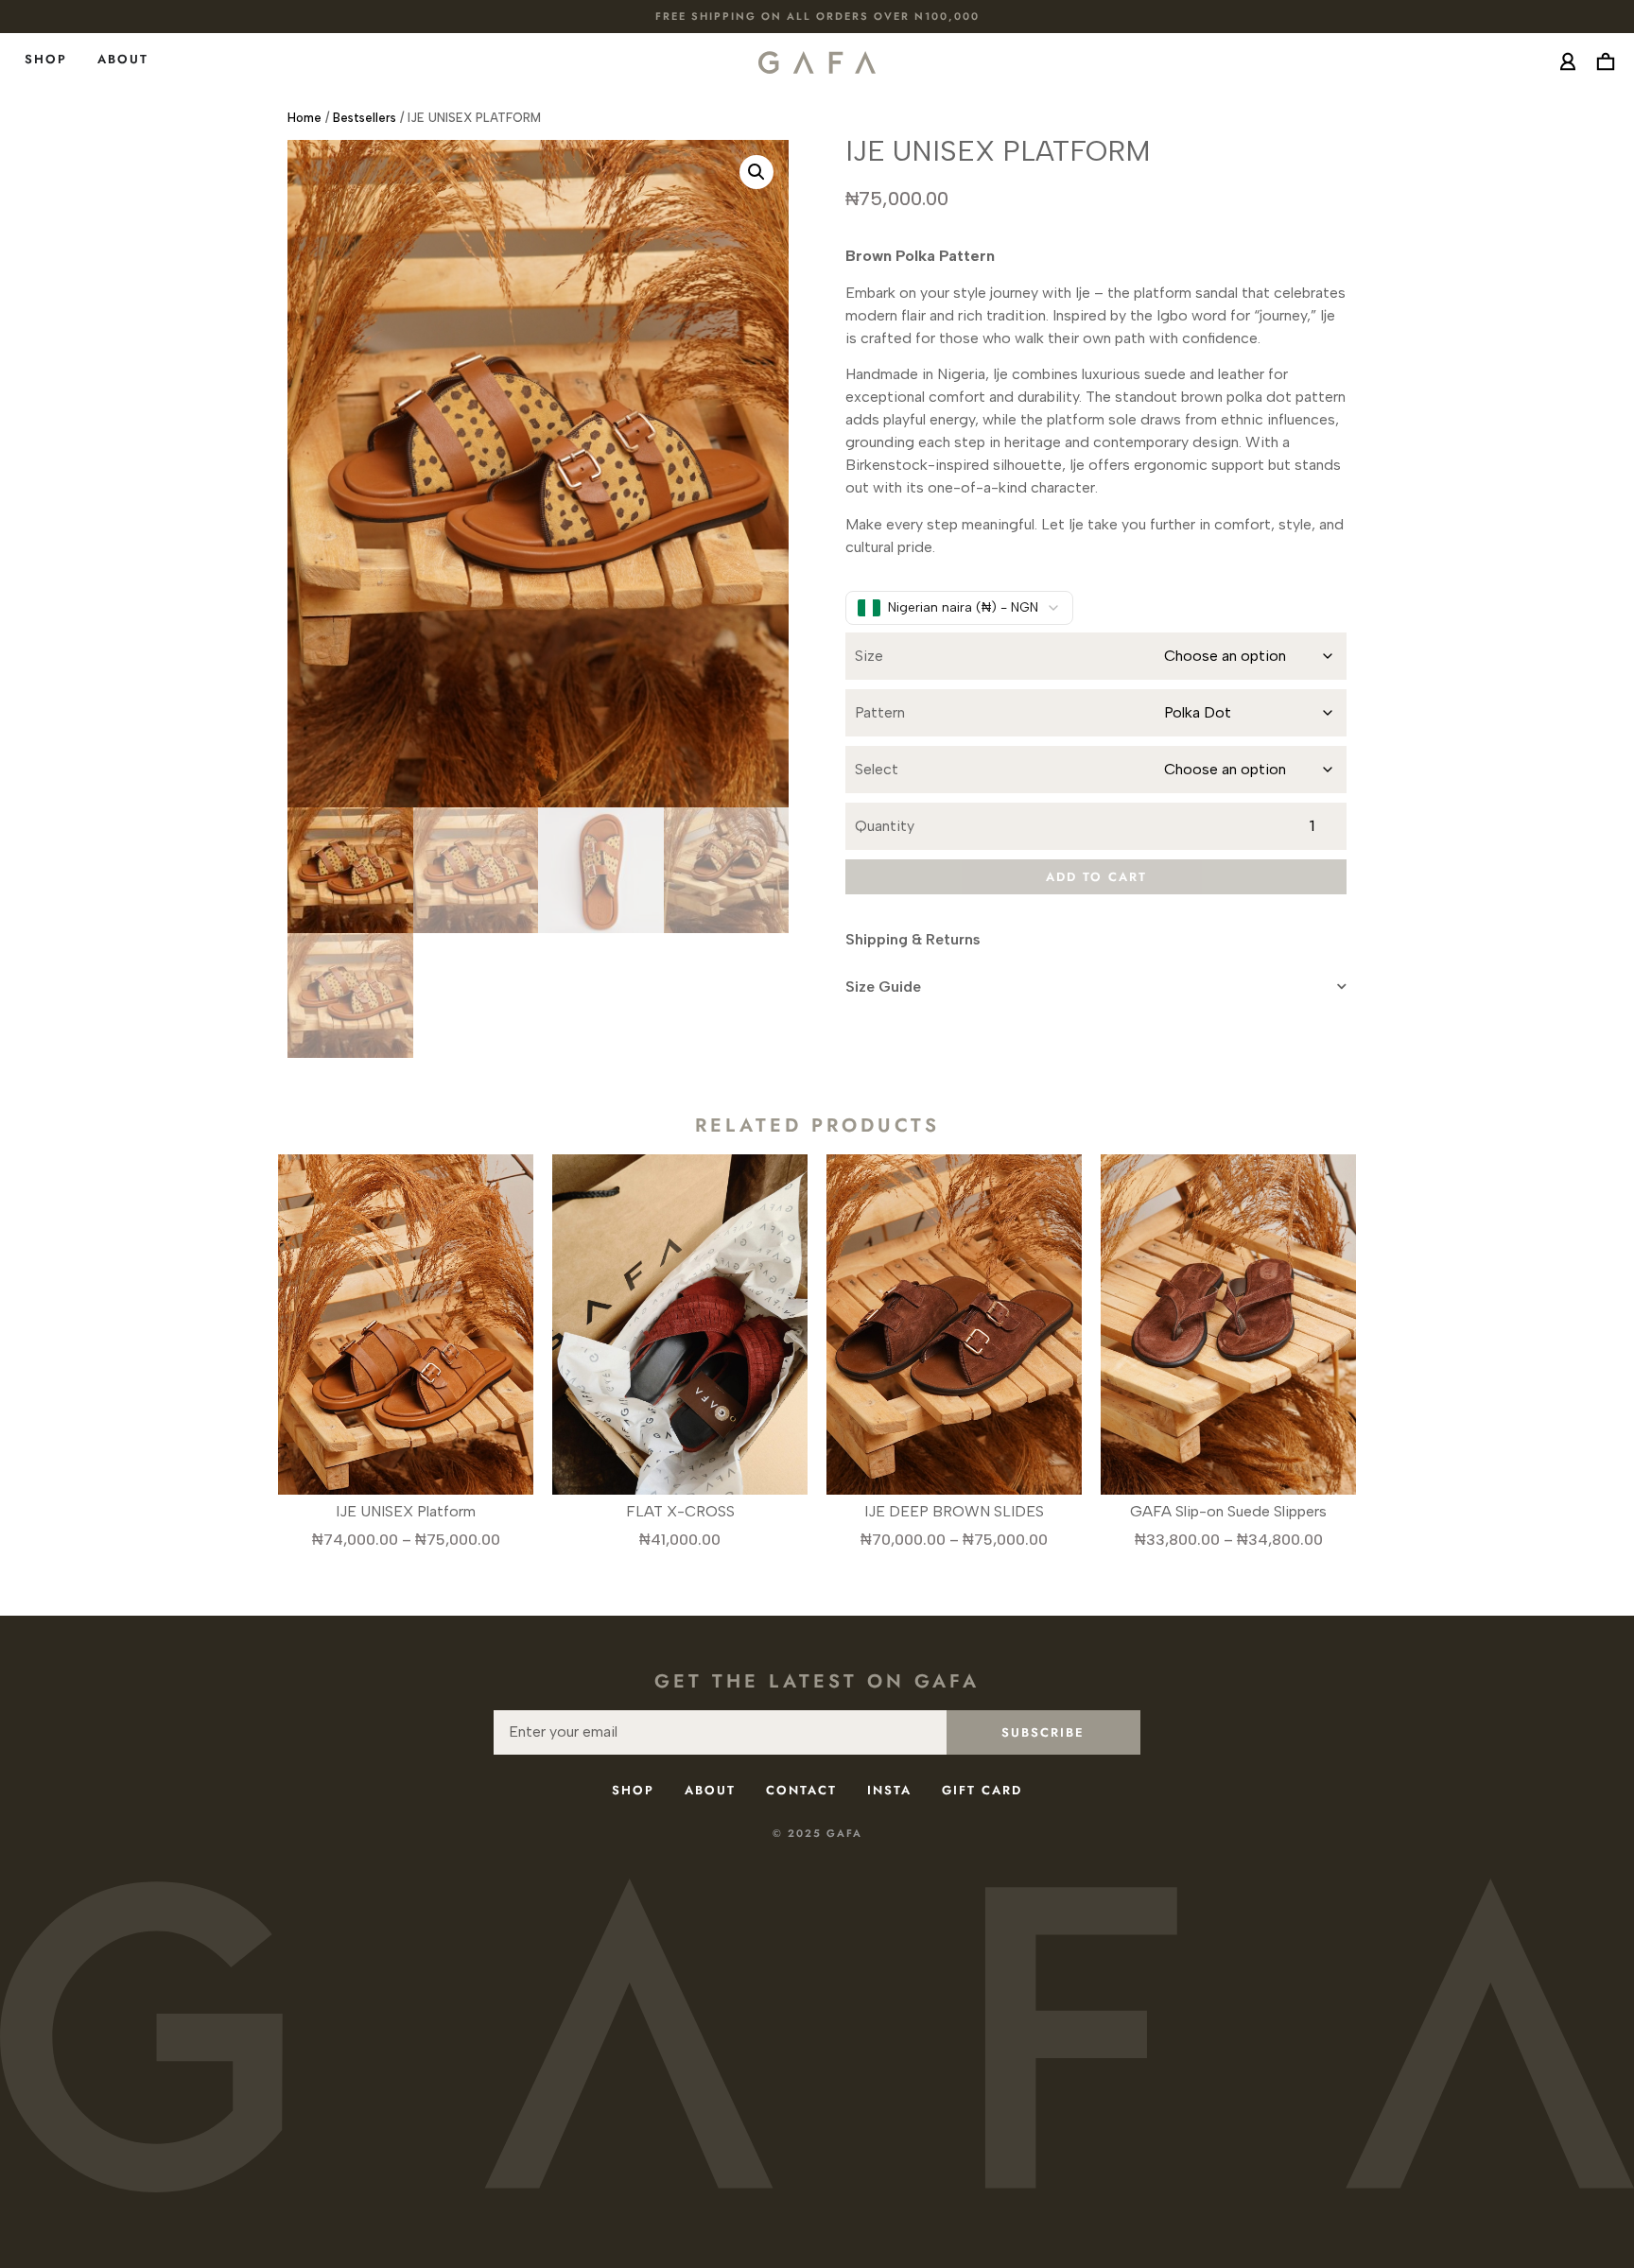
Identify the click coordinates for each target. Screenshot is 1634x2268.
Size (869, 656)
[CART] (1606, 61)
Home (304, 118)
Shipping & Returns (913, 939)
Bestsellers (365, 118)
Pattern (880, 713)
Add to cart (1096, 877)
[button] (756, 172)
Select (877, 770)
